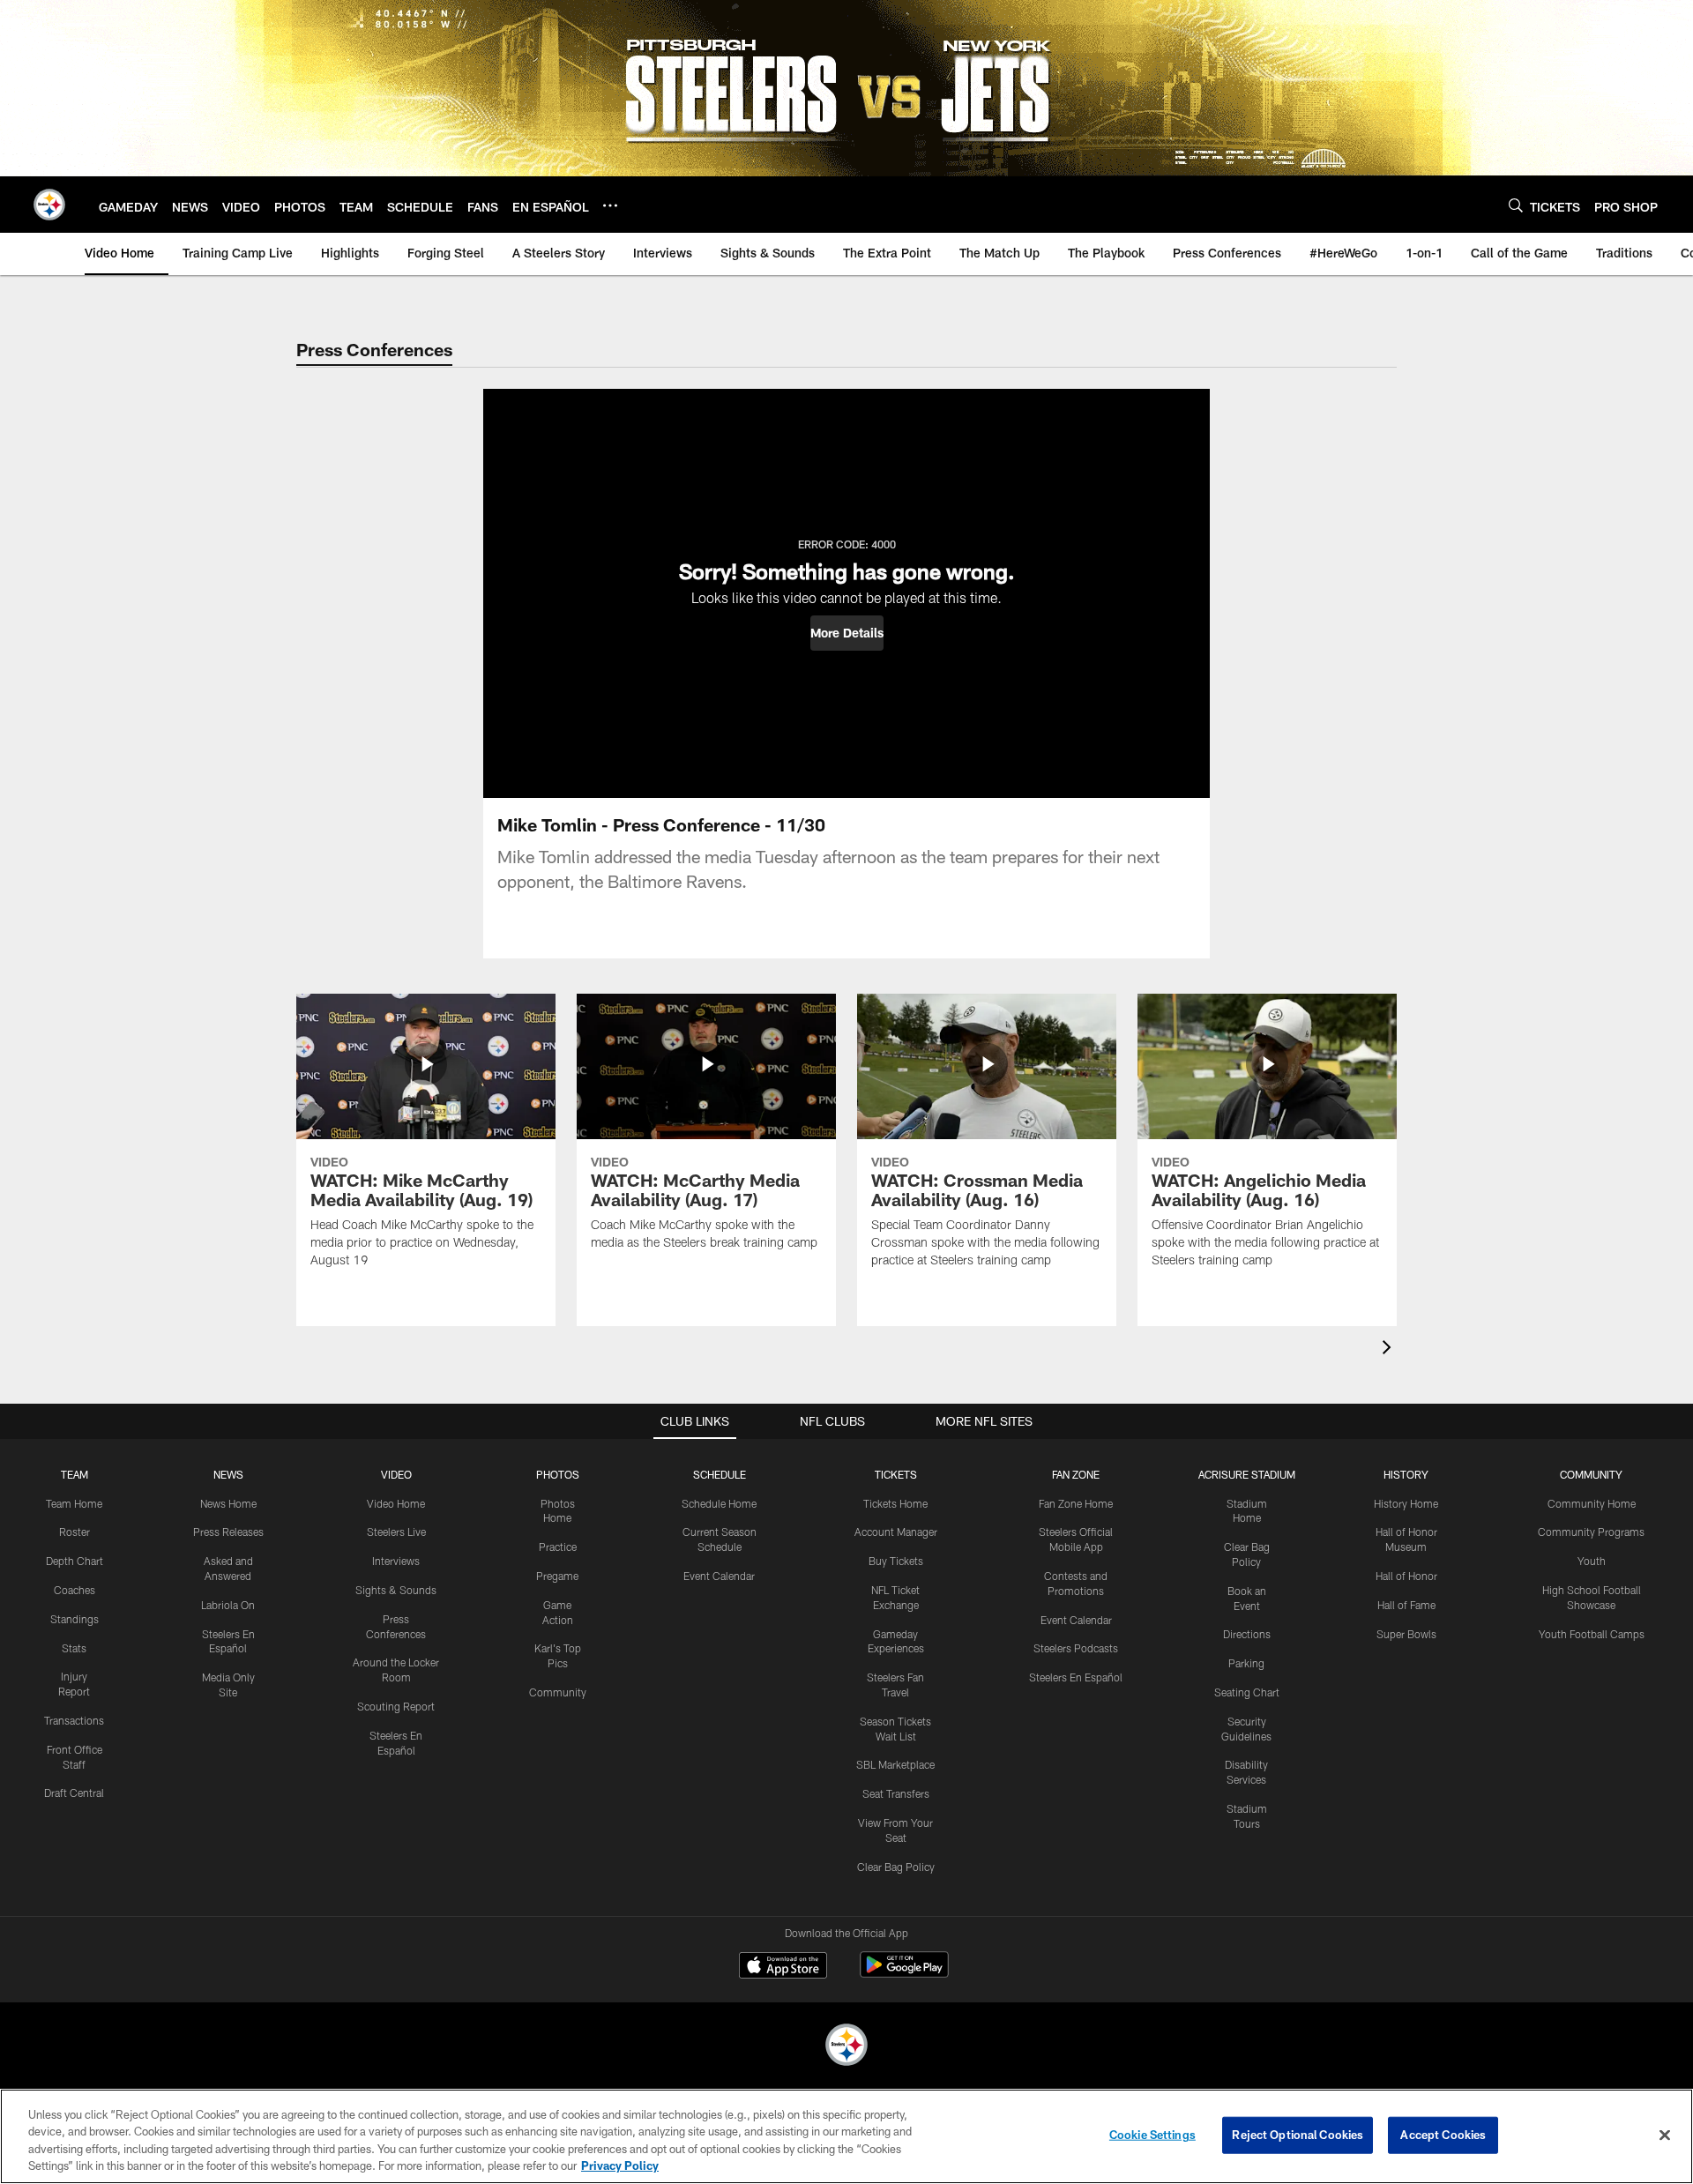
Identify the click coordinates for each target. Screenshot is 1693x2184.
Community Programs (1591, 1532)
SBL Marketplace (895, 1764)
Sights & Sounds (396, 1590)
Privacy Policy (620, 2165)
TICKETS (896, 1474)
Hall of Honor (1406, 1576)
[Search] (1516, 205)
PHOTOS (558, 1474)
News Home (228, 1503)
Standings (75, 1619)
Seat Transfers (896, 1793)
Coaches (75, 1590)
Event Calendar (719, 1576)
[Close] (1665, 2135)
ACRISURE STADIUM (1247, 1474)
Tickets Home (895, 1503)
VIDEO (396, 1474)
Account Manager (896, 1532)
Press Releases (228, 1532)
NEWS (228, 1474)
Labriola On (228, 1605)
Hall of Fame (1406, 1605)
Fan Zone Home (1076, 1503)
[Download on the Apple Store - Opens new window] (783, 1967)
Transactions (74, 1720)
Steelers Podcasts (1076, 1648)
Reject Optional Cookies (1298, 2135)
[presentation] (1390, 1349)
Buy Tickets (896, 1561)
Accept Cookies (1443, 2135)
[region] (846, 2136)
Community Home (1592, 1503)
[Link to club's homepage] (49, 205)
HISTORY (1406, 1474)
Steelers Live (396, 1532)
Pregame (557, 1576)
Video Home (396, 1503)
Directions (1247, 1634)
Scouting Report (396, 1706)
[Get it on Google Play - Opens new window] (904, 1974)
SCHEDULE (720, 1474)
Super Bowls (1406, 1634)
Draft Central (74, 1793)
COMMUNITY (1591, 1474)
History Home (1406, 1503)
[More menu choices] (610, 205)
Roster (75, 1532)
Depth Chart (75, 1561)
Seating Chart (1247, 1692)
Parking (1246, 1663)
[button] (847, 633)
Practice (558, 1547)
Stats (74, 1648)
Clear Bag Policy (896, 1867)
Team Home (74, 1503)
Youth (1592, 1561)
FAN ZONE (1076, 1474)
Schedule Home (719, 1503)
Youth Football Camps (1592, 1634)
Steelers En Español (1076, 1677)
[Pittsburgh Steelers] (846, 2047)
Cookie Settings (1152, 2135)
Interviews (396, 1561)
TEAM (75, 1474)
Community (558, 1692)
